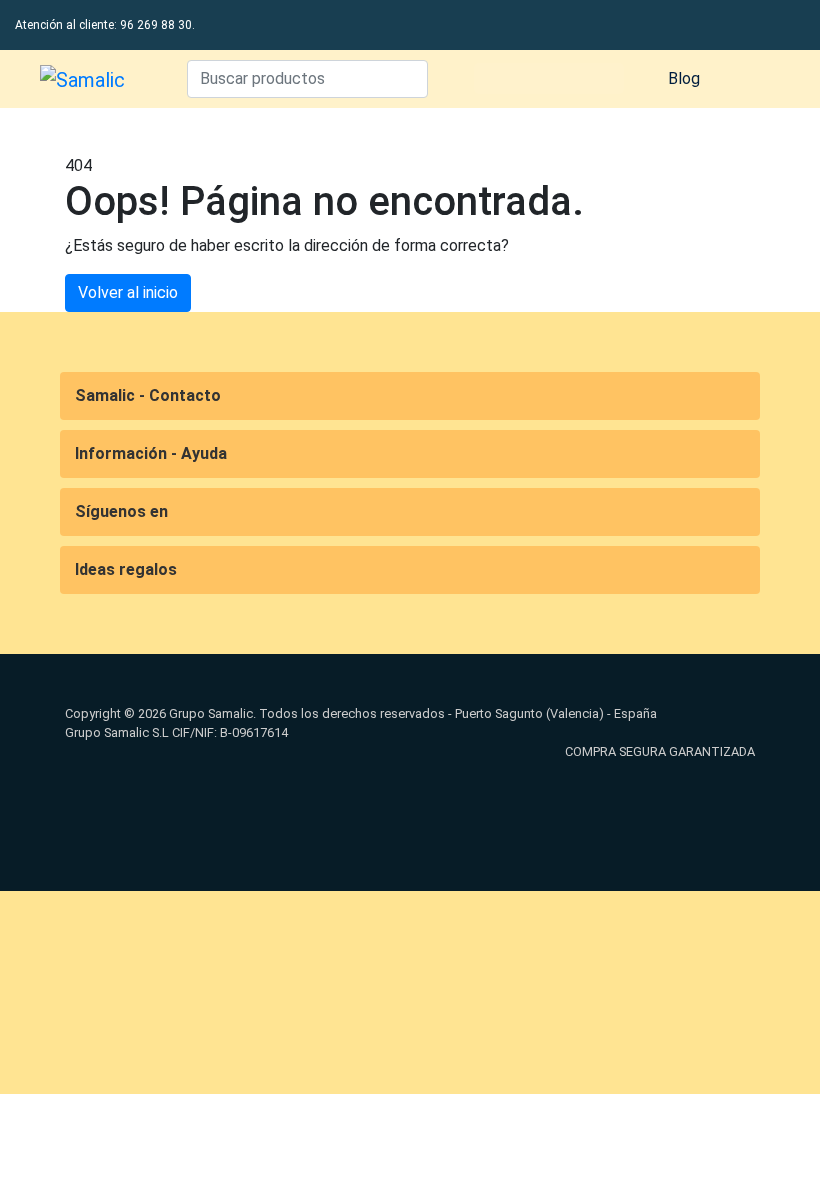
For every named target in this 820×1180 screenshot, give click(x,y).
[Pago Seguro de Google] (410, 801)
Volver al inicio (128, 292)
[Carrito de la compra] (754, 79)
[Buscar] (408, 79)
